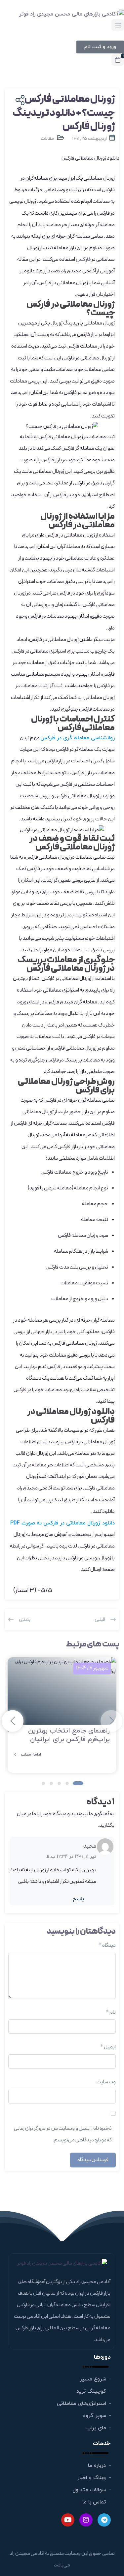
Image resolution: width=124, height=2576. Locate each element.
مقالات (47, 139)
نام (111, 2012)
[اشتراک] (19, 101)
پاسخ (78, 1899)
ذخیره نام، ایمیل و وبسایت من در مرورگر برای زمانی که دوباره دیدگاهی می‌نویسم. (63, 2134)
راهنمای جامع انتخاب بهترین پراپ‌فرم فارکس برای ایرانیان (69, 1735)
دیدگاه (107, 1946)
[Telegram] (104, 2520)
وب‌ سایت (106, 2082)
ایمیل (108, 2047)
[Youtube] (68, 2520)
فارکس (83, 260)
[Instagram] (86, 2520)
